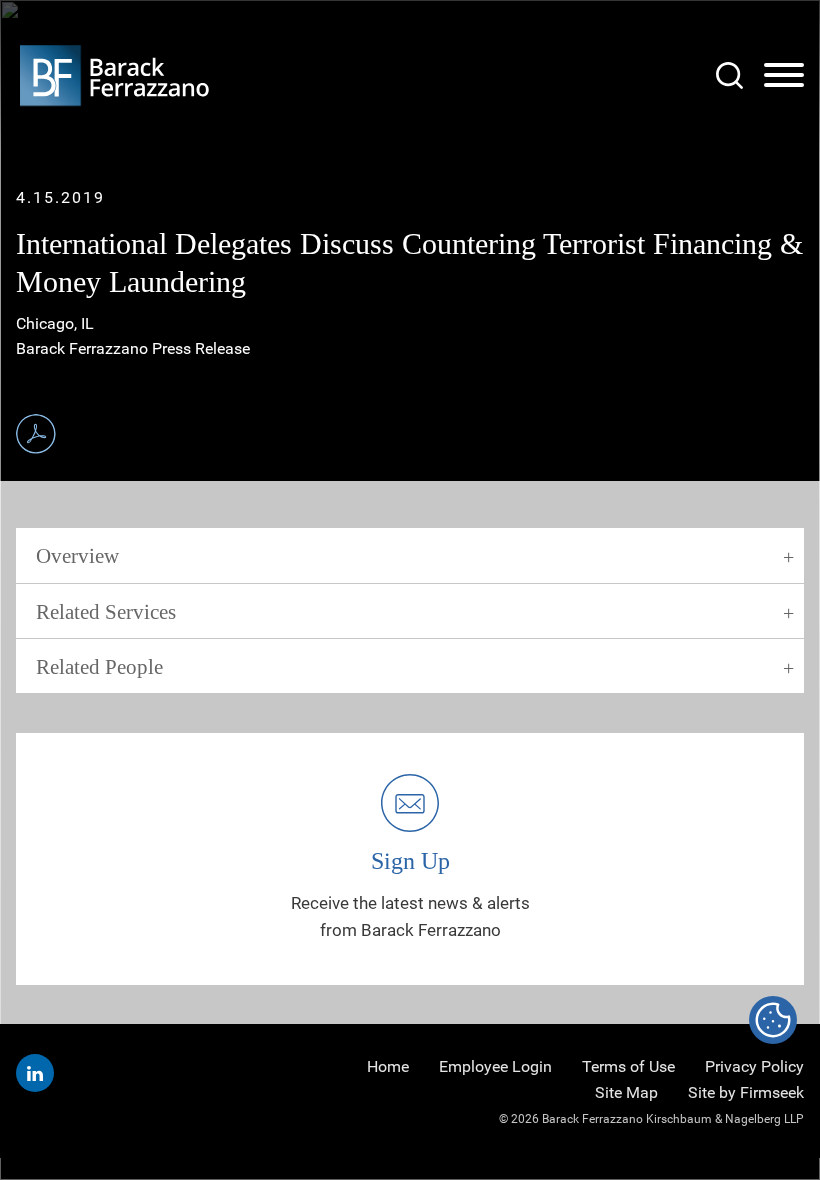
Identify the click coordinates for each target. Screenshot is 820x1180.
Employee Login (495, 1066)
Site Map (626, 1092)
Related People (99, 667)
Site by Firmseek (746, 1092)
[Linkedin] (35, 1073)
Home (388, 1066)
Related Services (106, 612)
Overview (77, 556)
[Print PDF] (36, 434)
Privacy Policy (754, 1066)
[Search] (729, 75)
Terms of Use (628, 1066)
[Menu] (784, 76)
